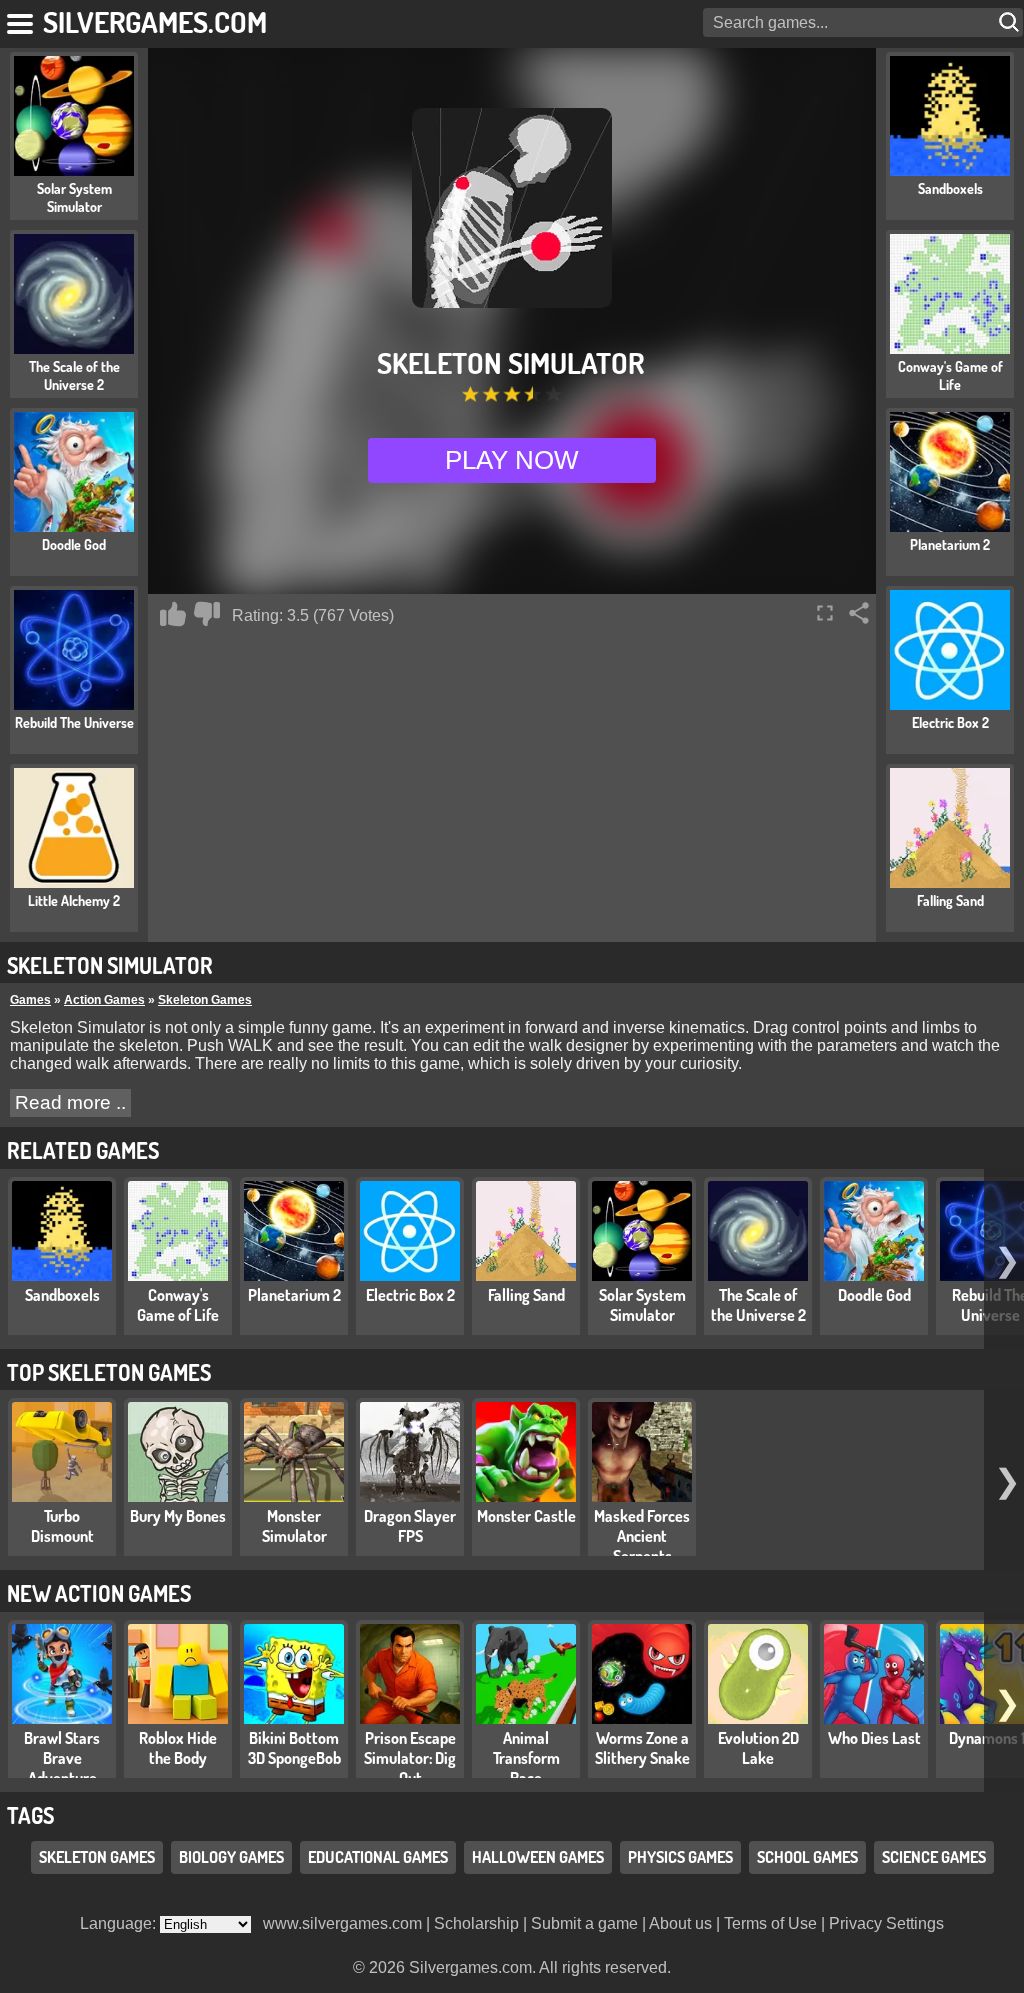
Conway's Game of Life (178, 1305)
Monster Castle (526, 1516)
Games (30, 1000)
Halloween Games (538, 1857)
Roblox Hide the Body (178, 1748)
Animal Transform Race (526, 1758)
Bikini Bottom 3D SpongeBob (294, 1748)
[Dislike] (207, 614)
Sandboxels (62, 1295)
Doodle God (874, 1295)
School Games (807, 1857)
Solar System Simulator (642, 1305)
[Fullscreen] (825, 613)
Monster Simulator (294, 1526)
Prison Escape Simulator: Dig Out (410, 1758)
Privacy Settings (886, 1923)
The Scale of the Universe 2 (758, 1305)
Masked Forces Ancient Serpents (642, 1536)
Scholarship (476, 1923)
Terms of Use (770, 1923)
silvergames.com (155, 21)
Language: (120, 1923)
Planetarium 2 (294, 1295)
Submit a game (584, 1923)
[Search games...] (1011, 22)
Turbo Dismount (62, 1526)
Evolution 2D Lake (758, 1748)
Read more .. (70, 1102)
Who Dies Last (874, 1738)
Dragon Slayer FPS (410, 1526)
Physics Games (680, 1857)
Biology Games (231, 1857)
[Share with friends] (859, 613)
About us (680, 1923)
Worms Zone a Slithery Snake (642, 1748)
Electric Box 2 (410, 1295)
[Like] (173, 614)
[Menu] (21, 20)
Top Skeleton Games (109, 1372)
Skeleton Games (205, 1000)
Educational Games (378, 1857)
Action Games (104, 1000)
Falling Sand (526, 1295)
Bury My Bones (178, 1516)
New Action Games (99, 1593)
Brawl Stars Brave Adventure (62, 1758)
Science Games (934, 1857)
